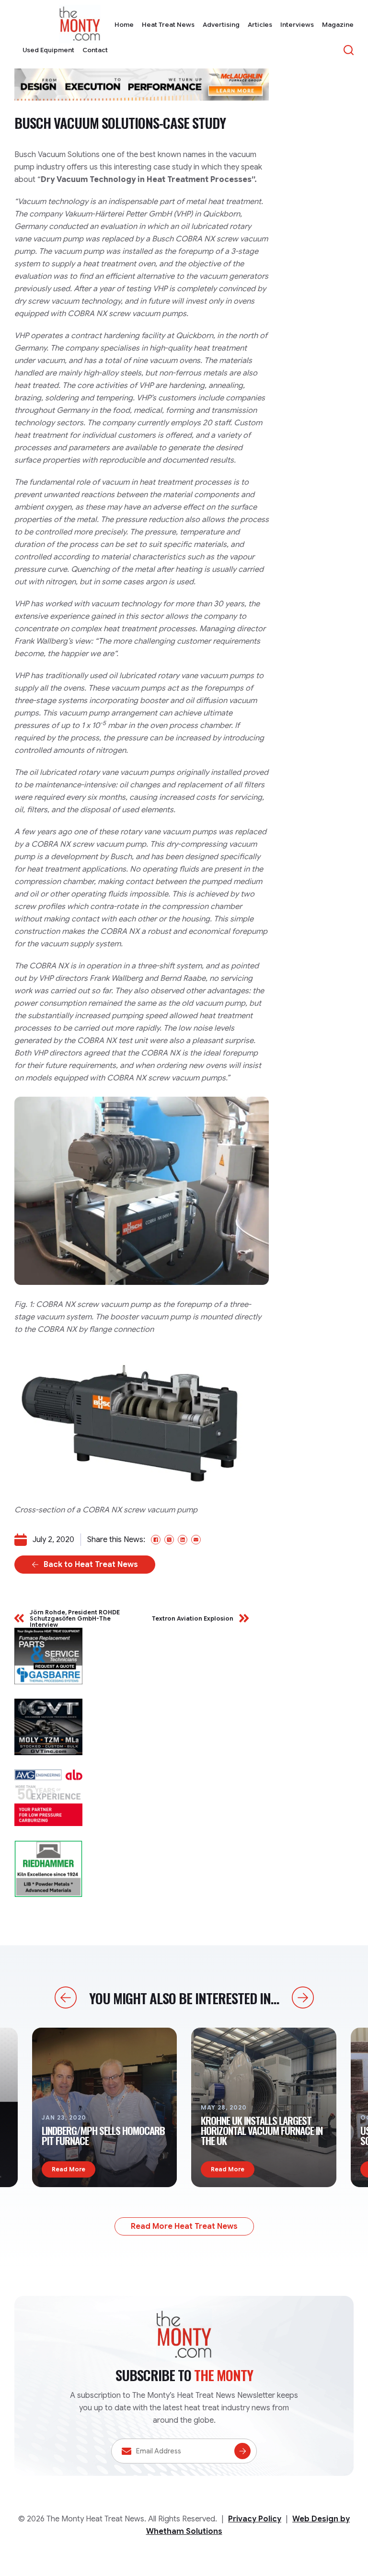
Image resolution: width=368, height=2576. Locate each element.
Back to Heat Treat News (91, 1565)
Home (124, 25)
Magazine (338, 25)
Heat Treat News (168, 25)
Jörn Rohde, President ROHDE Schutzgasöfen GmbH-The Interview (75, 1619)
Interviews (297, 25)
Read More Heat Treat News (184, 2226)
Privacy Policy (255, 2519)
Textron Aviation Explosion (193, 1618)
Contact (95, 50)
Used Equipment (48, 50)
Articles (260, 25)
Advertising (221, 25)
